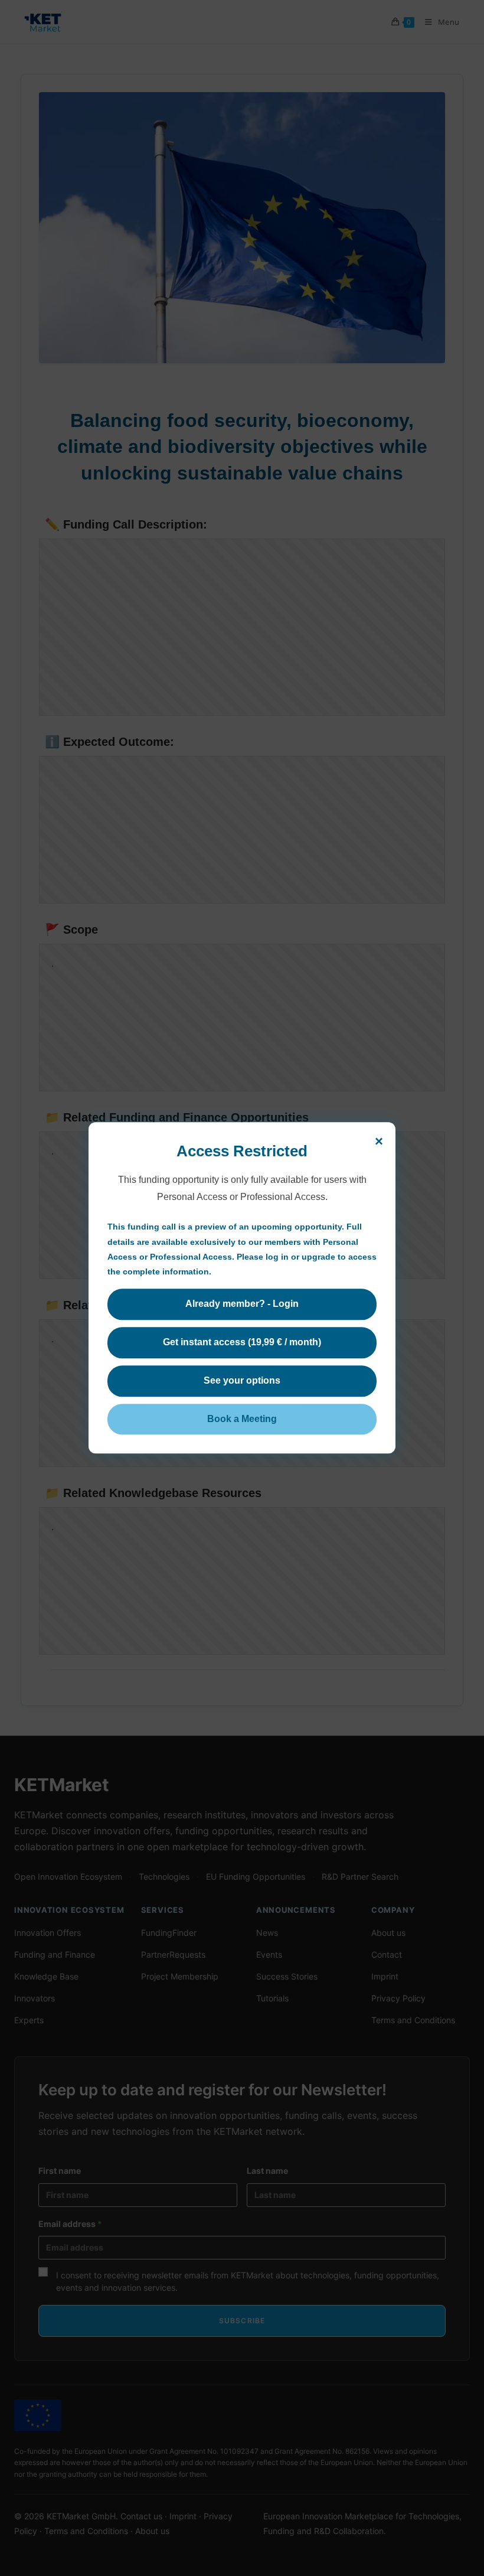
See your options (242, 1380)
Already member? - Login (242, 1304)
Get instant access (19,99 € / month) (242, 1342)
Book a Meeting (242, 1419)
